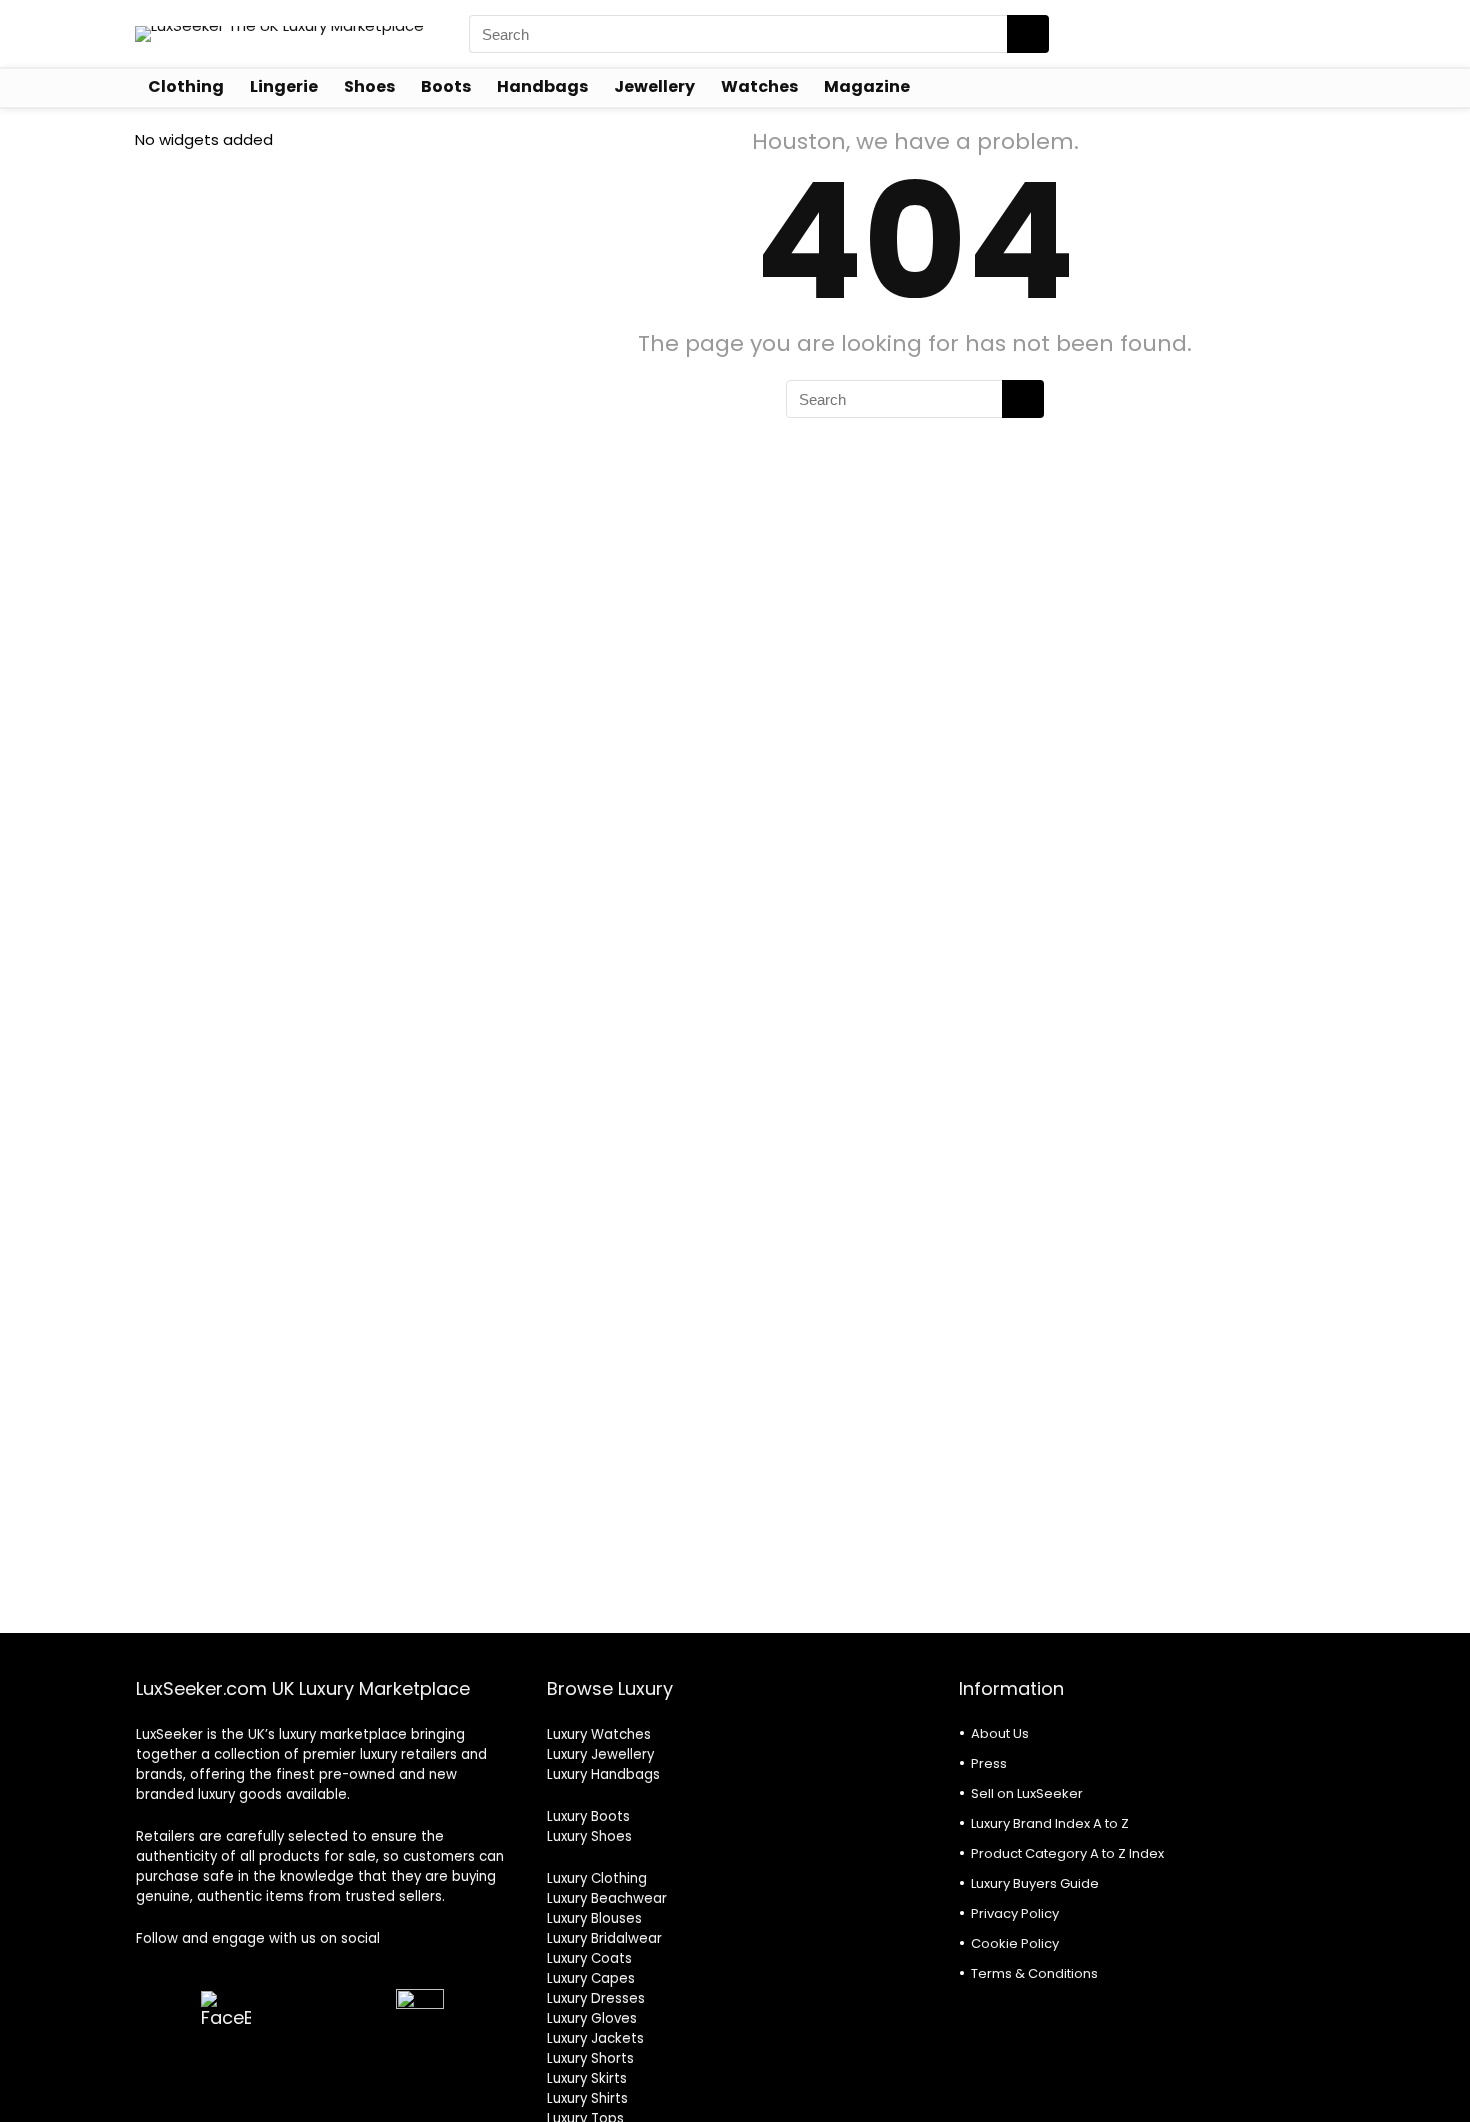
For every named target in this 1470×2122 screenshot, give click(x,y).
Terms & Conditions (1034, 1973)
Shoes (369, 86)
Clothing (186, 86)
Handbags (542, 86)
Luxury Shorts (590, 2058)
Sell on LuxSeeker (1027, 1793)
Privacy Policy (1015, 1913)
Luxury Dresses (596, 1998)
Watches (759, 86)
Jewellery (654, 86)
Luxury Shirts (587, 2098)
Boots (446, 86)
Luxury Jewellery (600, 1754)
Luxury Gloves (592, 2018)
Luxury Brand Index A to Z (1050, 1823)
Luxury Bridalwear (604, 1938)
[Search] (1028, 34)
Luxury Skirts (587, 2078)
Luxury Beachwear (607, 1898)
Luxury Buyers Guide (1035, 1883)
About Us (1000, 1733)
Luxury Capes (591, 1978)
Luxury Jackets (595, 2038)
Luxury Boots (588, 1816)
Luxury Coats (589, 1958)
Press (989, 1763)
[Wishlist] (1313, 32)
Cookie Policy (1015, 1943)
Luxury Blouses (594, 1918)
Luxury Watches (599, 1734)
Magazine (867, 86)
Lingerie (284, 86)
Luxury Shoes (589, 1836)
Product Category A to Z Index (1067, 1853)
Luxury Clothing (597, 1878)
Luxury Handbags (603, 1774)
